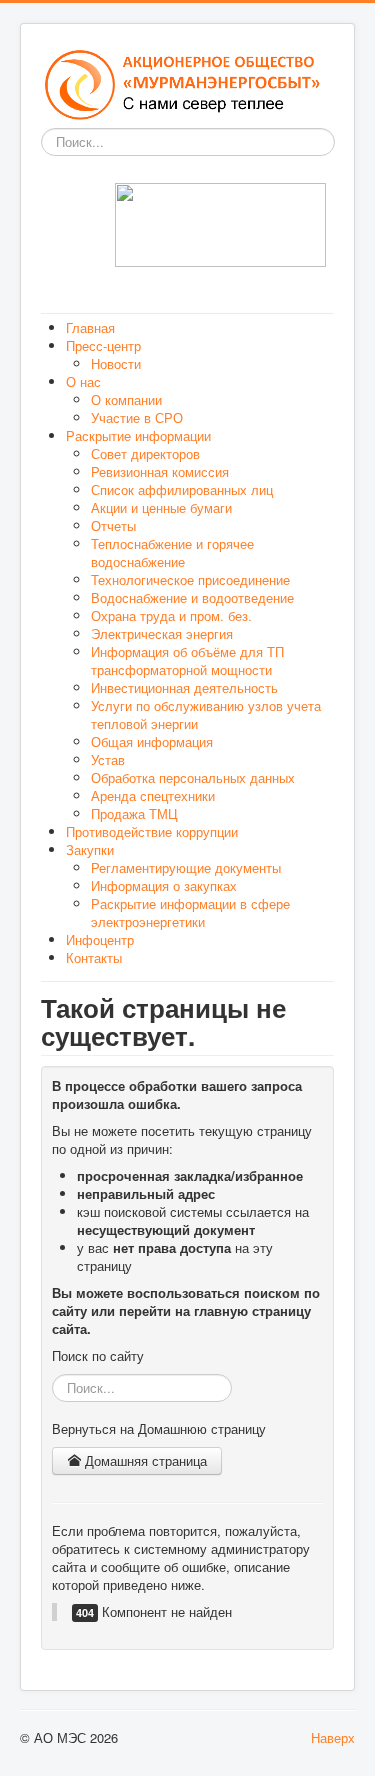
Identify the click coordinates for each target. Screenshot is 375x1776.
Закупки (90, 849)
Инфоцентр (100, 939)
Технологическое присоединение (190, 579)
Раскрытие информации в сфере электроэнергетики (190, 912)
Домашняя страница (144, 1460)
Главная (90, 327)
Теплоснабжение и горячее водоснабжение (172, 552)
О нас (83, 381)
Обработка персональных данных (193, 777)
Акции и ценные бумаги (161, 507)
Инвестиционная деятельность (184, 687)
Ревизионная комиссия (160, 471)
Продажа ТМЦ (134, 813)
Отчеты (113, 525)
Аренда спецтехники (153, 795)
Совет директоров (145, 453)
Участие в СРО (137, 417)
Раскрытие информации (138, 435)
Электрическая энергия (162, 633)
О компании (126, 399)
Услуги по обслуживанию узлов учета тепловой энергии (206, 714)
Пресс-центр (103, 345)
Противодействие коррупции (152, 831)
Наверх (333, 1737)
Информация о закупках (164, 885)
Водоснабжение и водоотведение (192, 597)
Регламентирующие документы (186, 867)
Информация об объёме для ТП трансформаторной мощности (187, 660)
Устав (108, 759)
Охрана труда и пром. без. (171, 615)
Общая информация (152, 741)
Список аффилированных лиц (182, 489)
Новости (116, 363)
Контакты (94, 957)
